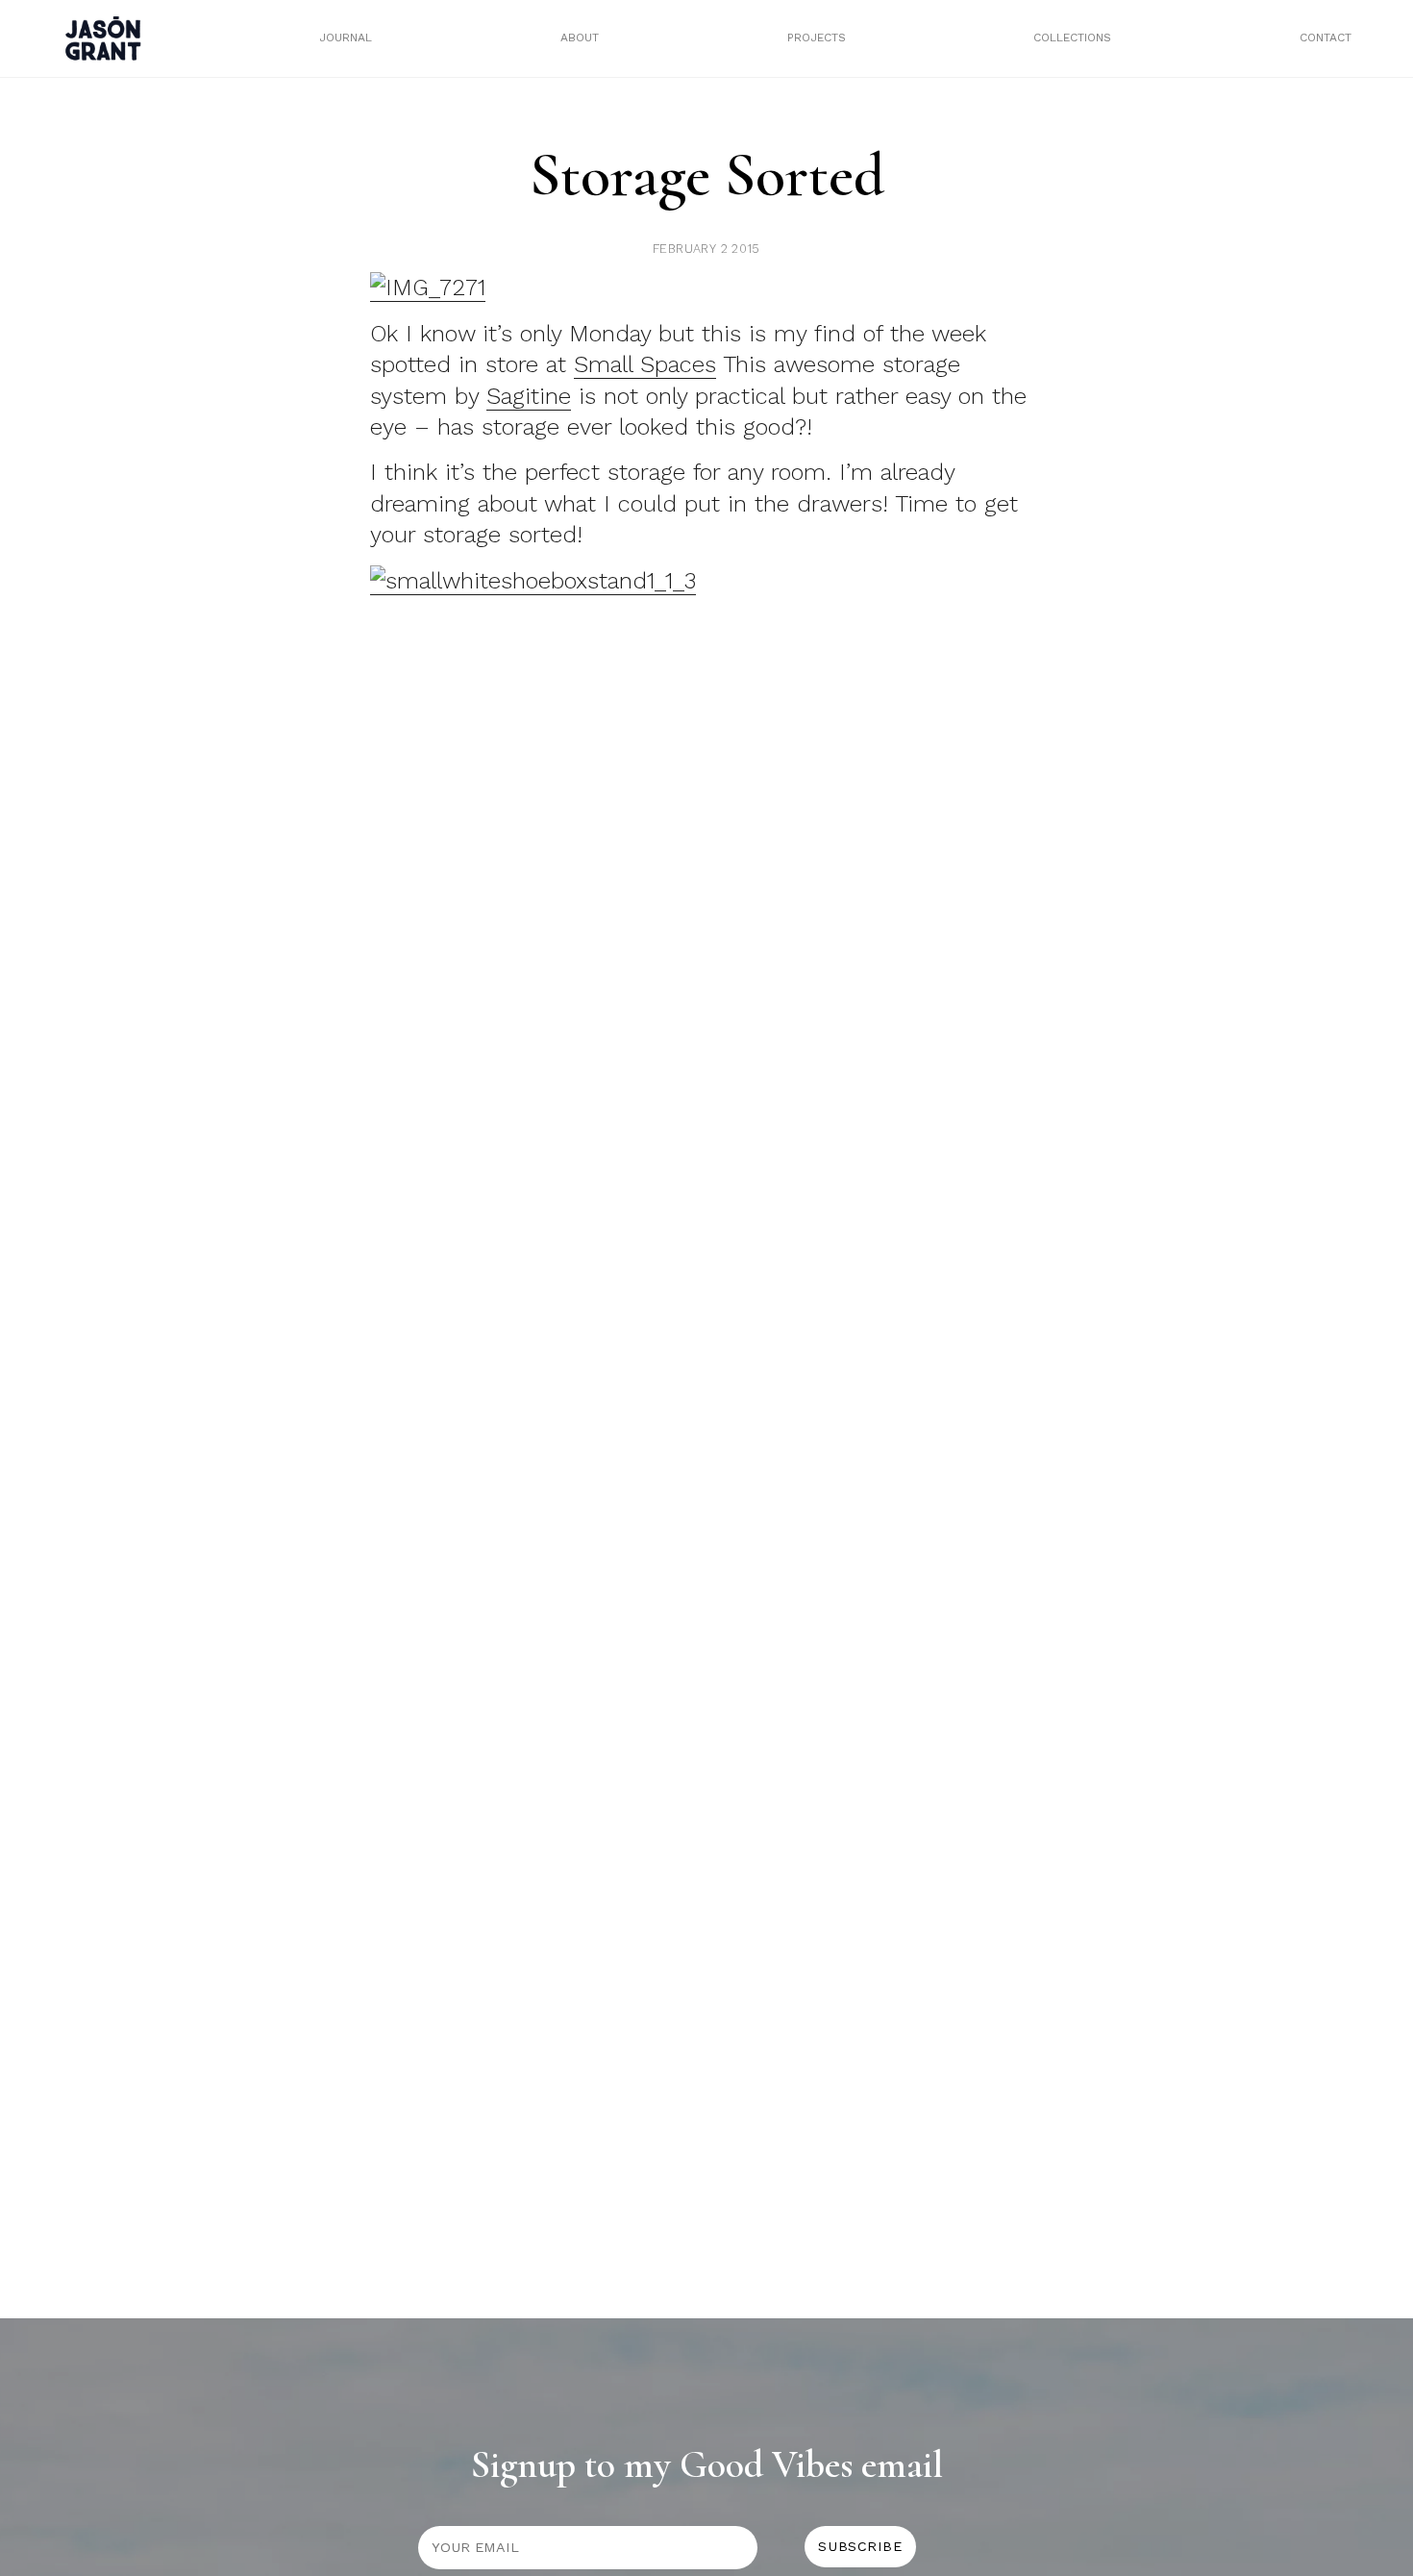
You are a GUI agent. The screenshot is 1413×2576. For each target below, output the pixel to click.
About (580, 38)
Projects (817, 38)
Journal (346, 38)
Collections (1072, 38)
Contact (1326, 38)
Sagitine (529, 396)
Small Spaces (645, 364)
